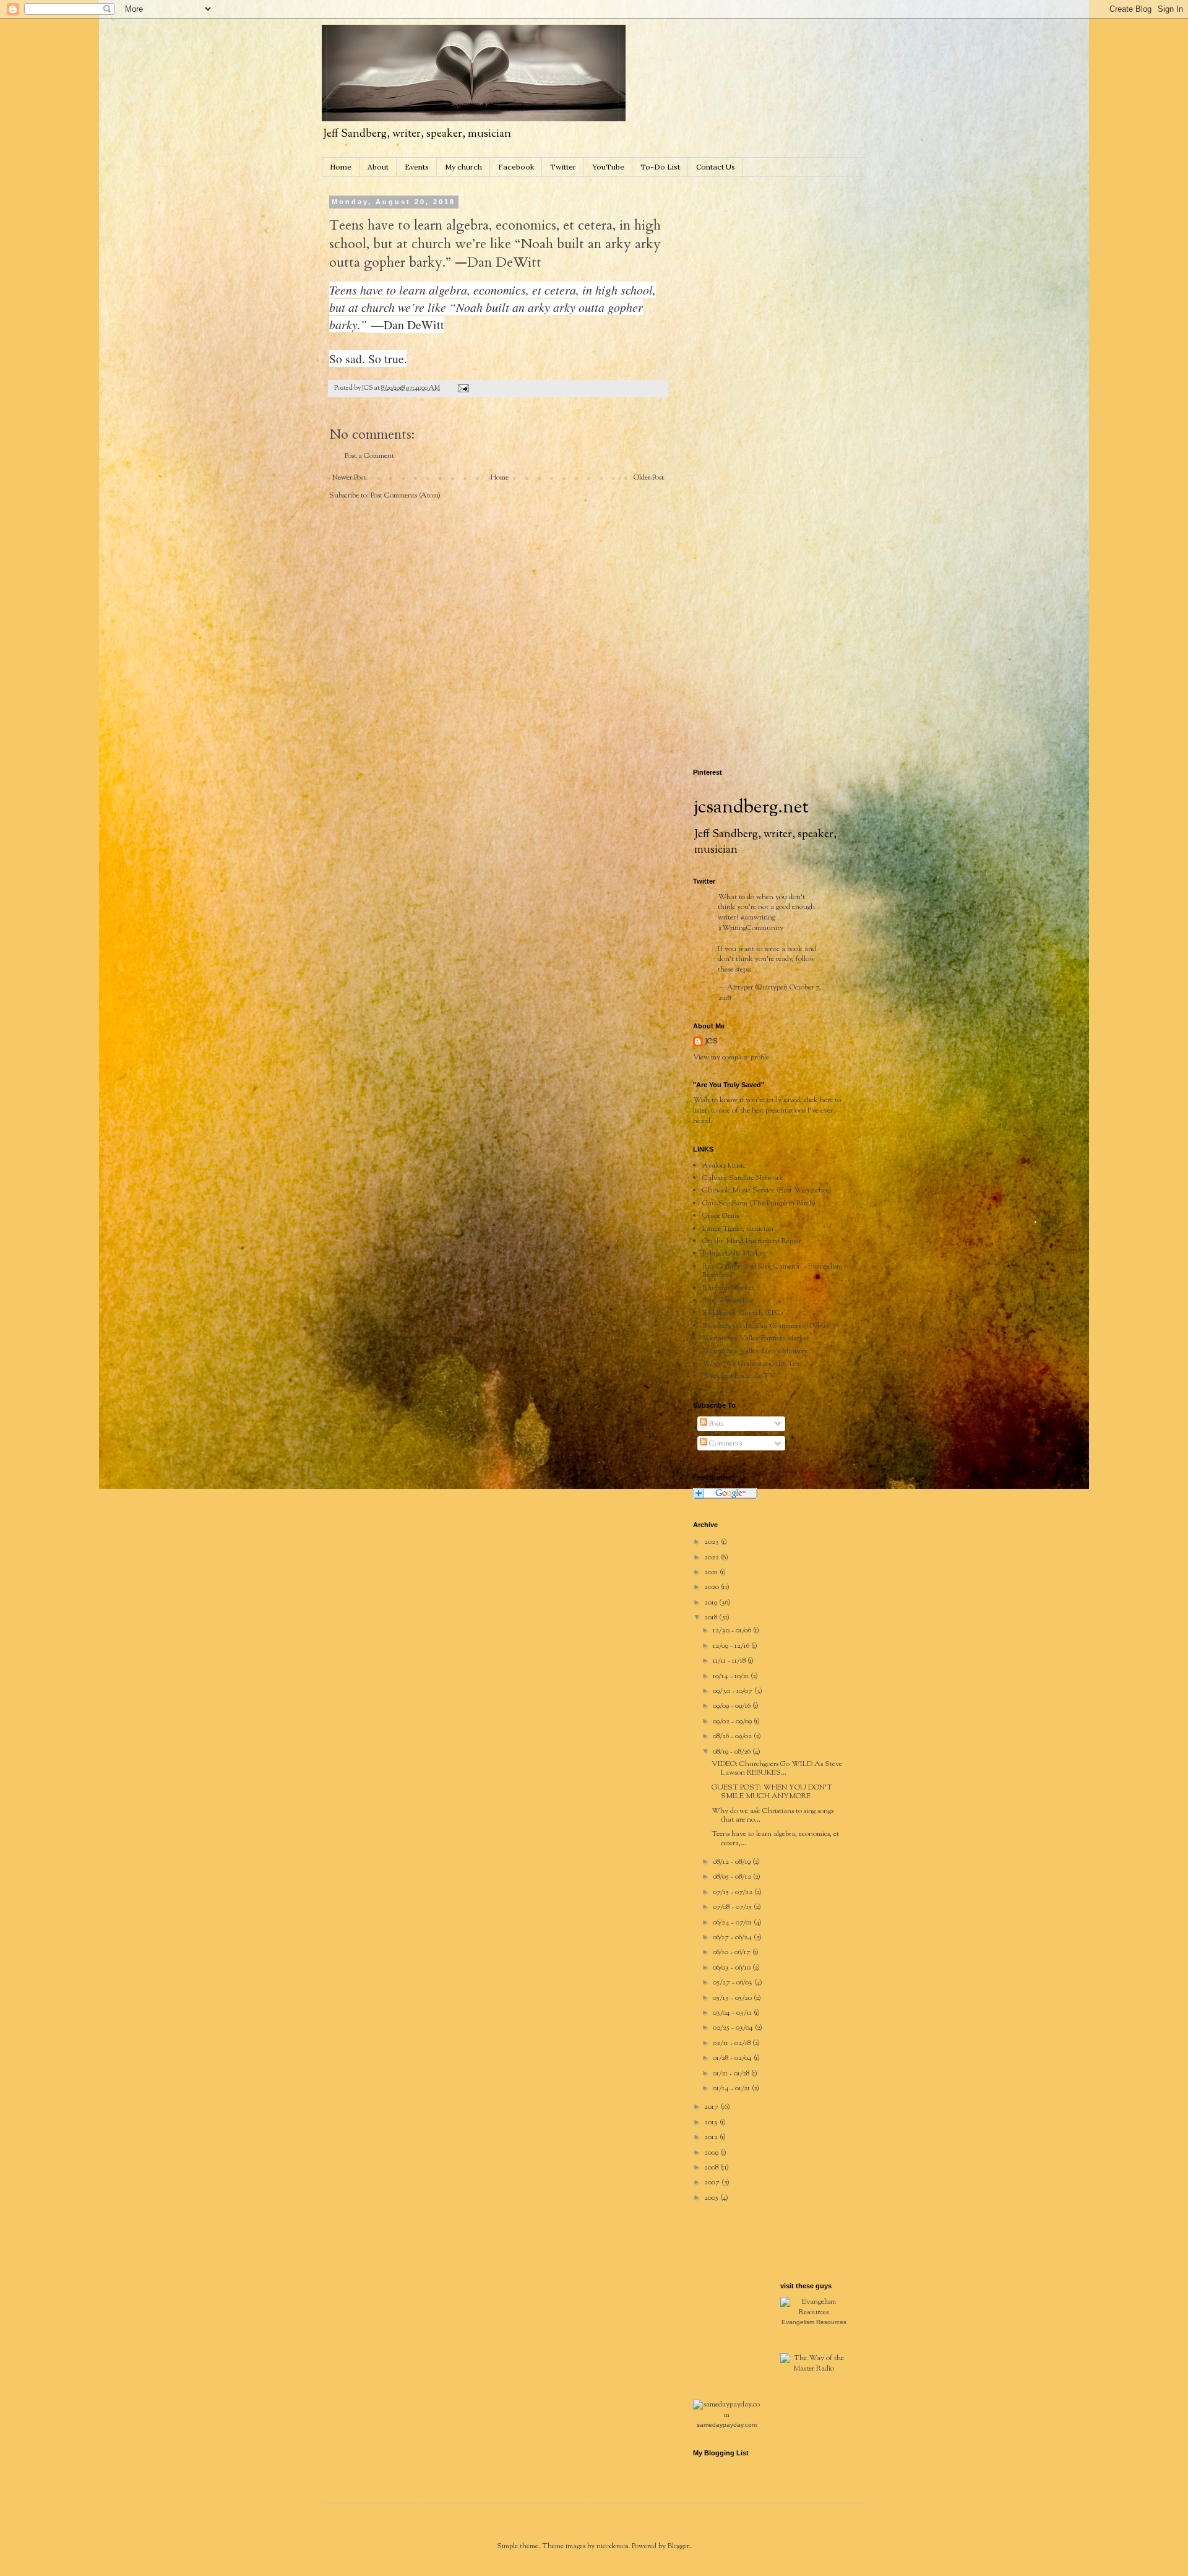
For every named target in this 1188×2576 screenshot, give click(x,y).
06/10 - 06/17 (733, 1952)
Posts (715, 1424)
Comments (725, 1444)
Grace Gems (721, 1216)
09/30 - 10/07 (734, 1691)
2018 (712, 1618)
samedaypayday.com (727, 2425)
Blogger (678, 2546)
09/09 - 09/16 (733, 1706)
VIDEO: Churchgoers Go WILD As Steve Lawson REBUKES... (777, 1768)
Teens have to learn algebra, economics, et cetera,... (775, 1838)
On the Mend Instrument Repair (752, 1241)
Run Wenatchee (728, 1301)
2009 (712, 2153)
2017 (712, 2107)
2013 (712, 2122)
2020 (712, 1587)
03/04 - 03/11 (733, 2013)
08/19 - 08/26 (733, 1752)
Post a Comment (369, 456)
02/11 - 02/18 (733, 2043)
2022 (712, 1557)
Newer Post (349, 478)
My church (463, 167)
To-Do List (660, 167)
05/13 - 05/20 (733, 1998)
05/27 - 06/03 (734, 1983)
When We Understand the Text (752, 1364)
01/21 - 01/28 (732, 2074)
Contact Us (716, 167)
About (378, 167)
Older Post (649, 478)
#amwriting (758, 918)
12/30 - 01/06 (733, 1630)
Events (417, 167)
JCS (712, 1042)
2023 (712, 1542)
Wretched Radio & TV (739, 1376)
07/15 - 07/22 (734, 1892)
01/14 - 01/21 (732, 2088)
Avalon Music (724, 1166)
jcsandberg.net (751, 808)
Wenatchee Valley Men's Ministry (755, 1351)
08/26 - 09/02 (733, 1736)
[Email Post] (463, 388)
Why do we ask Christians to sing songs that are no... (773, 1816)
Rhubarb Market (728, 1288)
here (826, 1100)
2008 (712, 2168)
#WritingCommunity (751, 928)
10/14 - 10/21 (732, 1676)
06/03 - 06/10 (733, 1968)
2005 (712, 2198)
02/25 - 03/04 (734, 2028)
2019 (712, 1603)
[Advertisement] (786, 276)
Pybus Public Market (734, 1254)
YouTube (608, 167)
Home (341, 167)
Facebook (516, 167)
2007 (713, 2182)
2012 (712, 2137)
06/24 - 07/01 (733, 1923)
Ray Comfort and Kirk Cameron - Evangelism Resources (772, 1271)
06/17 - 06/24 (733, 1937)
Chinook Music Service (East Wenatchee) (767, 1191)
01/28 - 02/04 (733, 2058)
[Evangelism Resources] (814, 2312)
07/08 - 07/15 (733, 1907)
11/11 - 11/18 (730, 1661)
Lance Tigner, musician (738, 1229)
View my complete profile (731, 1058)
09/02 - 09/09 (733, 1721)
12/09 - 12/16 (732, 1646)
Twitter (563, 167)
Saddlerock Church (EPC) (743, 1313)
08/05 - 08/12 (733, 1877)
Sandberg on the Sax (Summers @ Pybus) (766, 1326)
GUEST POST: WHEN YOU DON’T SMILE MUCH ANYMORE (772, 1792)
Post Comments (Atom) (406, 496)
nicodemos (612, 2546)
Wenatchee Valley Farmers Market (756, 1338)
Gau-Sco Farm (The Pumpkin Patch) (759, 1204)
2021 (712, 1572)
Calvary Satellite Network (743, 1178)
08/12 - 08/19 (733, 1862)
